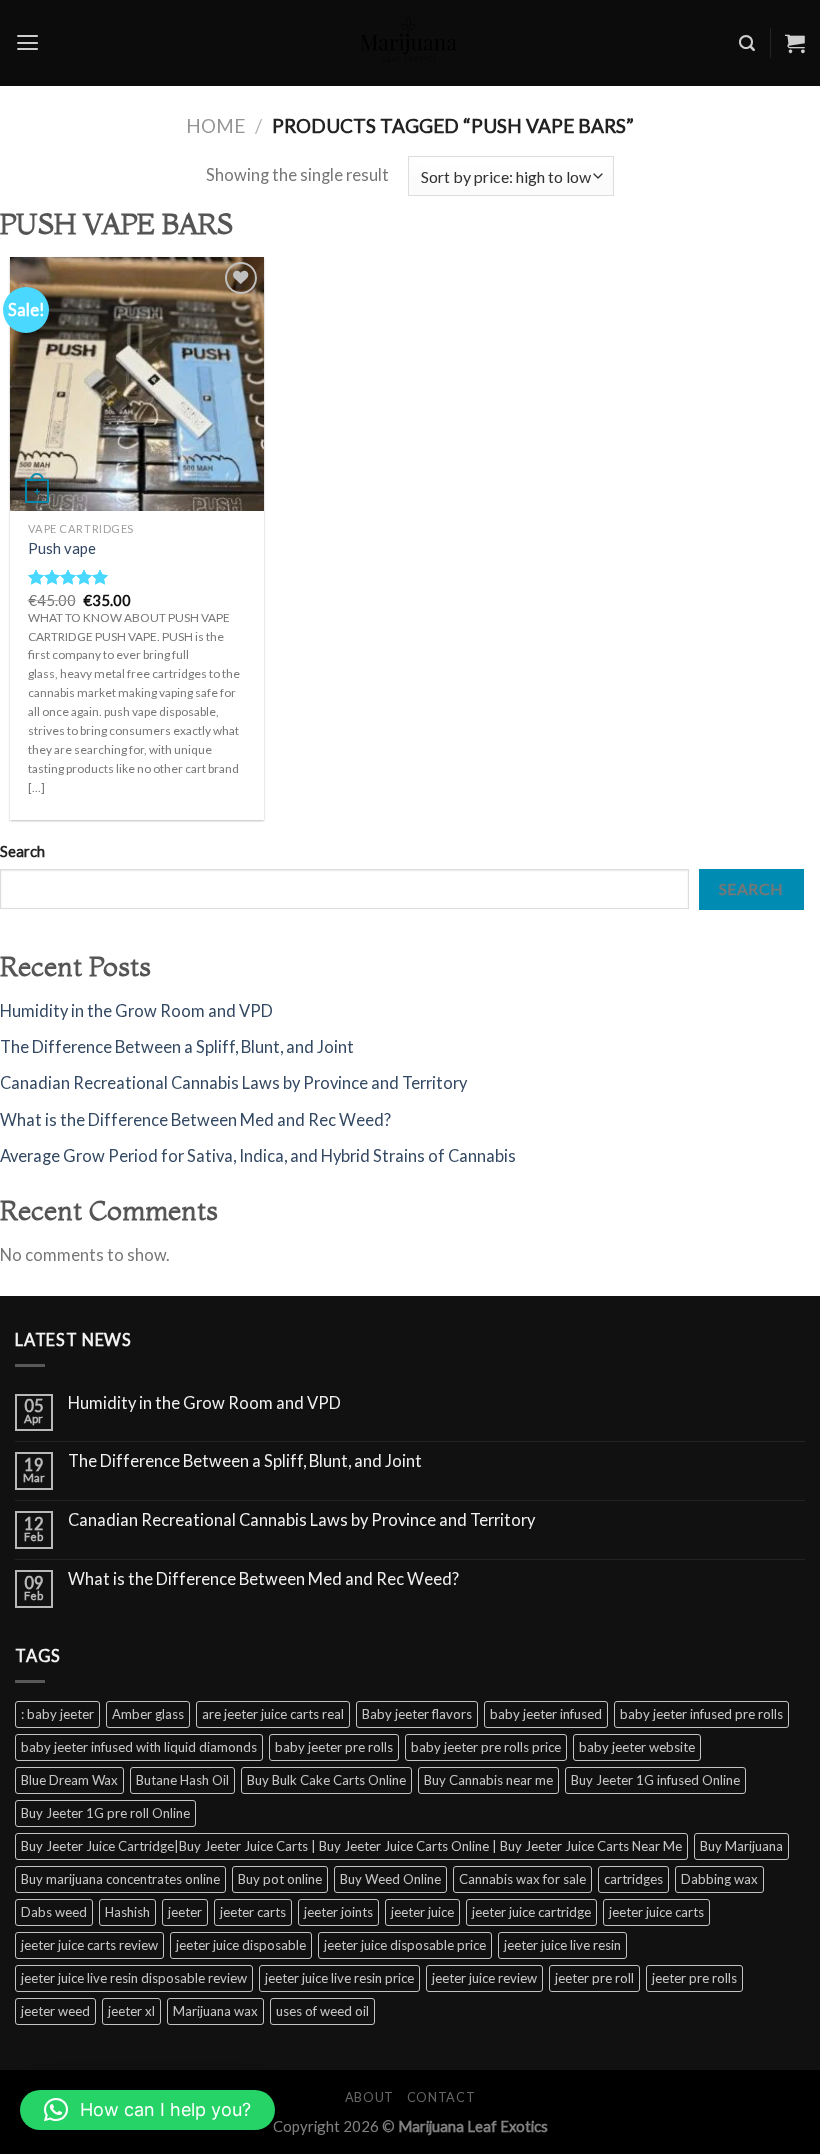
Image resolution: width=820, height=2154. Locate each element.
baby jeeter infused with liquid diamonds (139, 1747)
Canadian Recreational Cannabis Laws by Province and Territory (233, 1083)
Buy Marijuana (741, 1846)
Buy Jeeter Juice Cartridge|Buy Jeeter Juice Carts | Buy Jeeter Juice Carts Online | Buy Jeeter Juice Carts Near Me (351, 1846)
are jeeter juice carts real (273, 1714)
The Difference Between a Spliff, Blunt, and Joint (177, 1047)
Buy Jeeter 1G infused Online (655, 1780)
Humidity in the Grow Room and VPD (136, 1011)
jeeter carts (253, 1912)
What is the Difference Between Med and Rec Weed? (195, 1120)
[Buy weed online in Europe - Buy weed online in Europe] (410, 43)
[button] (147, 2110)
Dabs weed (54, 1912)
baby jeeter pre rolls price (486, 1747)
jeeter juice (422, 1912)
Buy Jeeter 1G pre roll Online (105, 1813)
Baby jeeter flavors (417, 1714)
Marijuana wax (215, 2011)
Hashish (127, 1912)
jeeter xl (131, 2011)
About (369, 2097)
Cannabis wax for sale (522, 1879)
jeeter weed (55, 2011)
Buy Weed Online (390, 1879)
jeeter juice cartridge (531, 1912)
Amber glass (148, 1714)
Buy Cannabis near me (488, 1780)
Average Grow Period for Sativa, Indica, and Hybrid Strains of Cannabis (258, 1156)
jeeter (185, 1912)
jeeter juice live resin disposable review (134, 1978)
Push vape (62, 548)
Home (215, 125)
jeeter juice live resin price (339, 1978)
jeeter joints (338, 1912)
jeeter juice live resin (562, 1945)
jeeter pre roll (594, 1978)
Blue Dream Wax (69, 1780)
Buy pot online (280, 1879)
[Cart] (795, 43)
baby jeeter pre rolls (334, 1747)
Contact (441, 2097)
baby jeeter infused (546, 1714)
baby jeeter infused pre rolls (701, 1714)
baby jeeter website (637, 1747)
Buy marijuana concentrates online (120, 1879)
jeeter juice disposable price (405, 1945)
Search (22, 851)
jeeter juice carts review (89, 1945)
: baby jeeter (57, 1714)
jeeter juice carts (656, 1912)
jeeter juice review (484, 1978)
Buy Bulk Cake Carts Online (326, 1780)
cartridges (633, 1879)
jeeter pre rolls (694, 1978)
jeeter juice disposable (241, 1945)
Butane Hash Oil (182, 1780)
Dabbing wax (719, 1879)
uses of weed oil (322, 2011)
